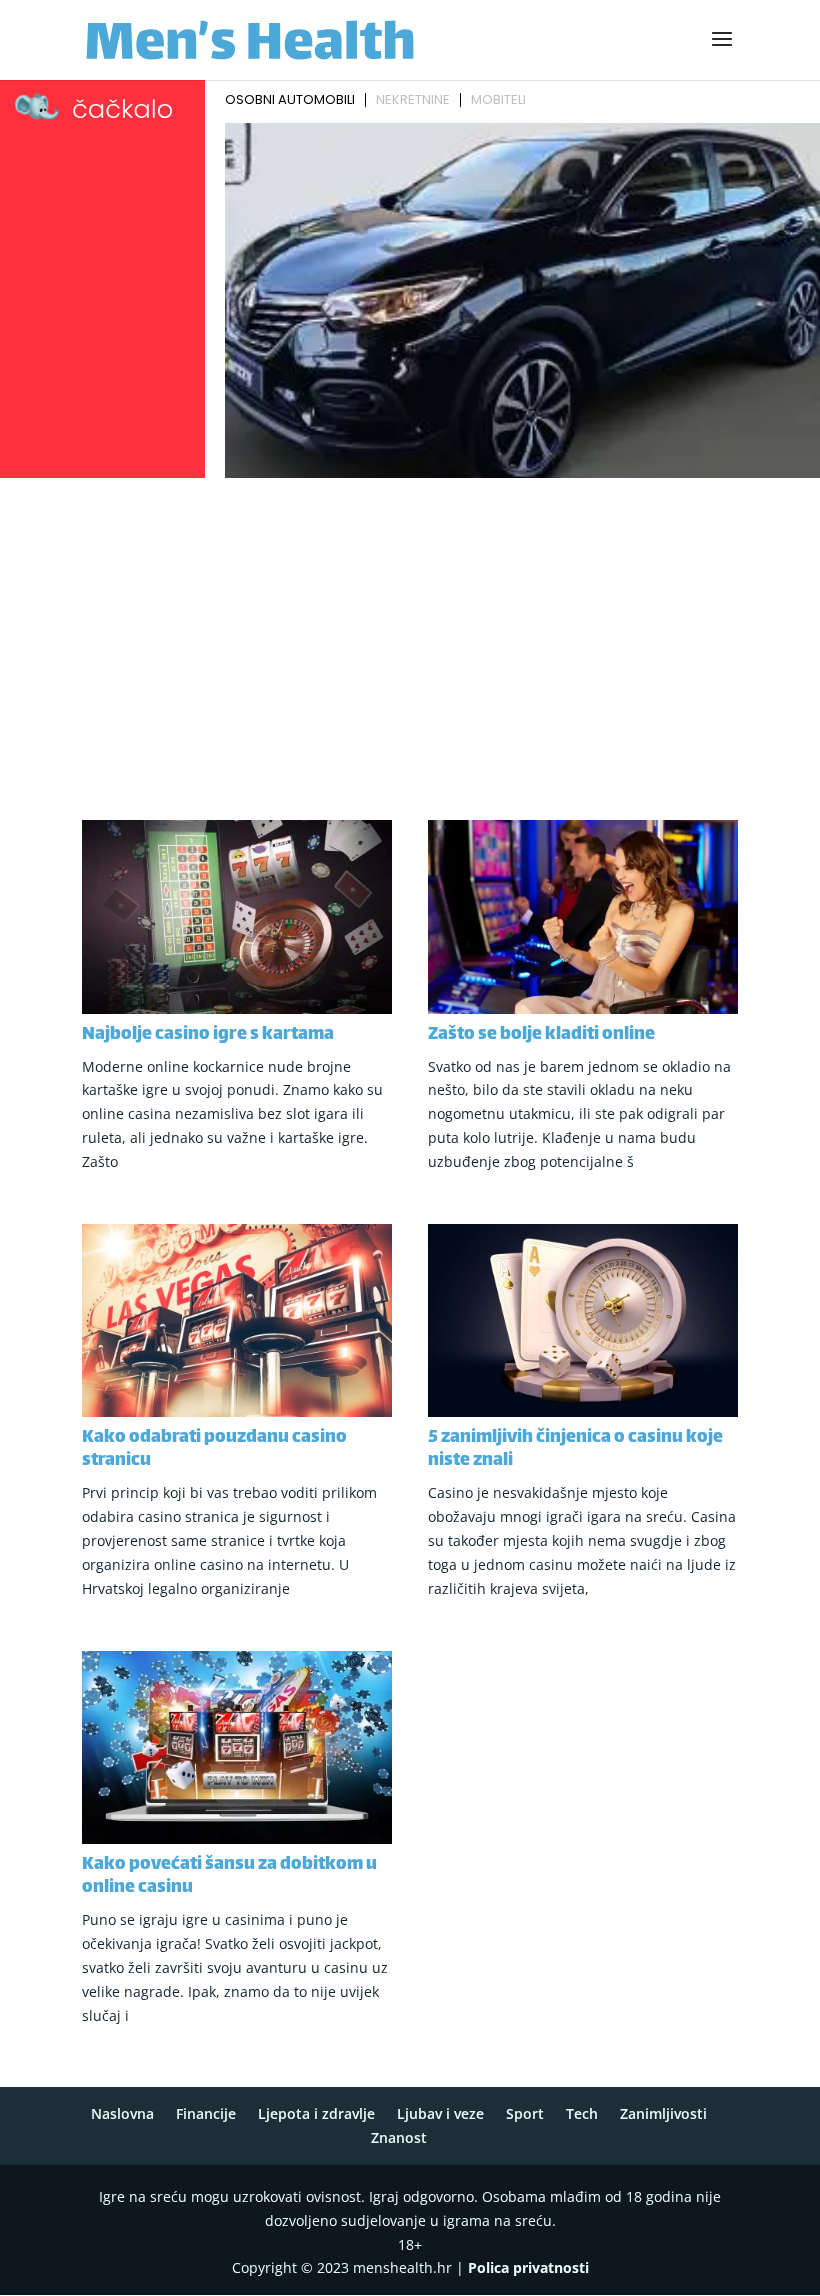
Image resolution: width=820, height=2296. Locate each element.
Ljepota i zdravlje (316, 2113)
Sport (525, 2113)
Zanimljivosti (663, 2113)
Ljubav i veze (440, 2113)
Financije (206, 2113)
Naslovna (122, 2113)
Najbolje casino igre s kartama (208, 1035)
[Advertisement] (410, 635)
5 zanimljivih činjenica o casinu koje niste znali (575, 1449)
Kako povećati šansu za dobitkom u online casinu (229, 1876)
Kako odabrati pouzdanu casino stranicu (214, 1449)
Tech (582, 2113)
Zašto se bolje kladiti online (541, 1035)
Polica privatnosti (528, 2267)
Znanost (399, 2137)
